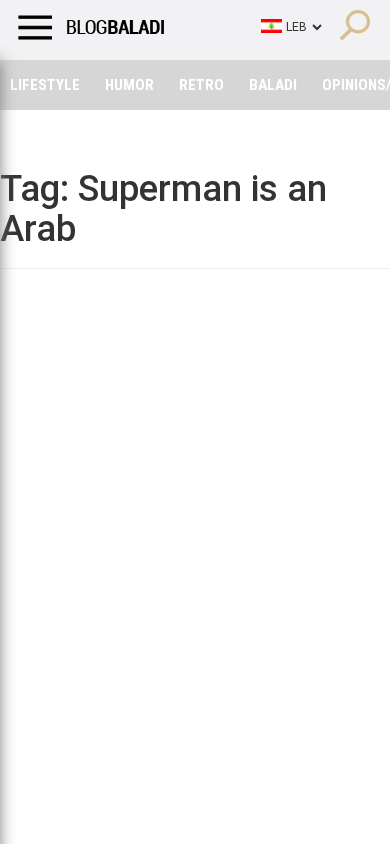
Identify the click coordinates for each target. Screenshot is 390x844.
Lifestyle (45, 85)
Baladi (273, 85)
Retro (201, 85)
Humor (129, 85)
